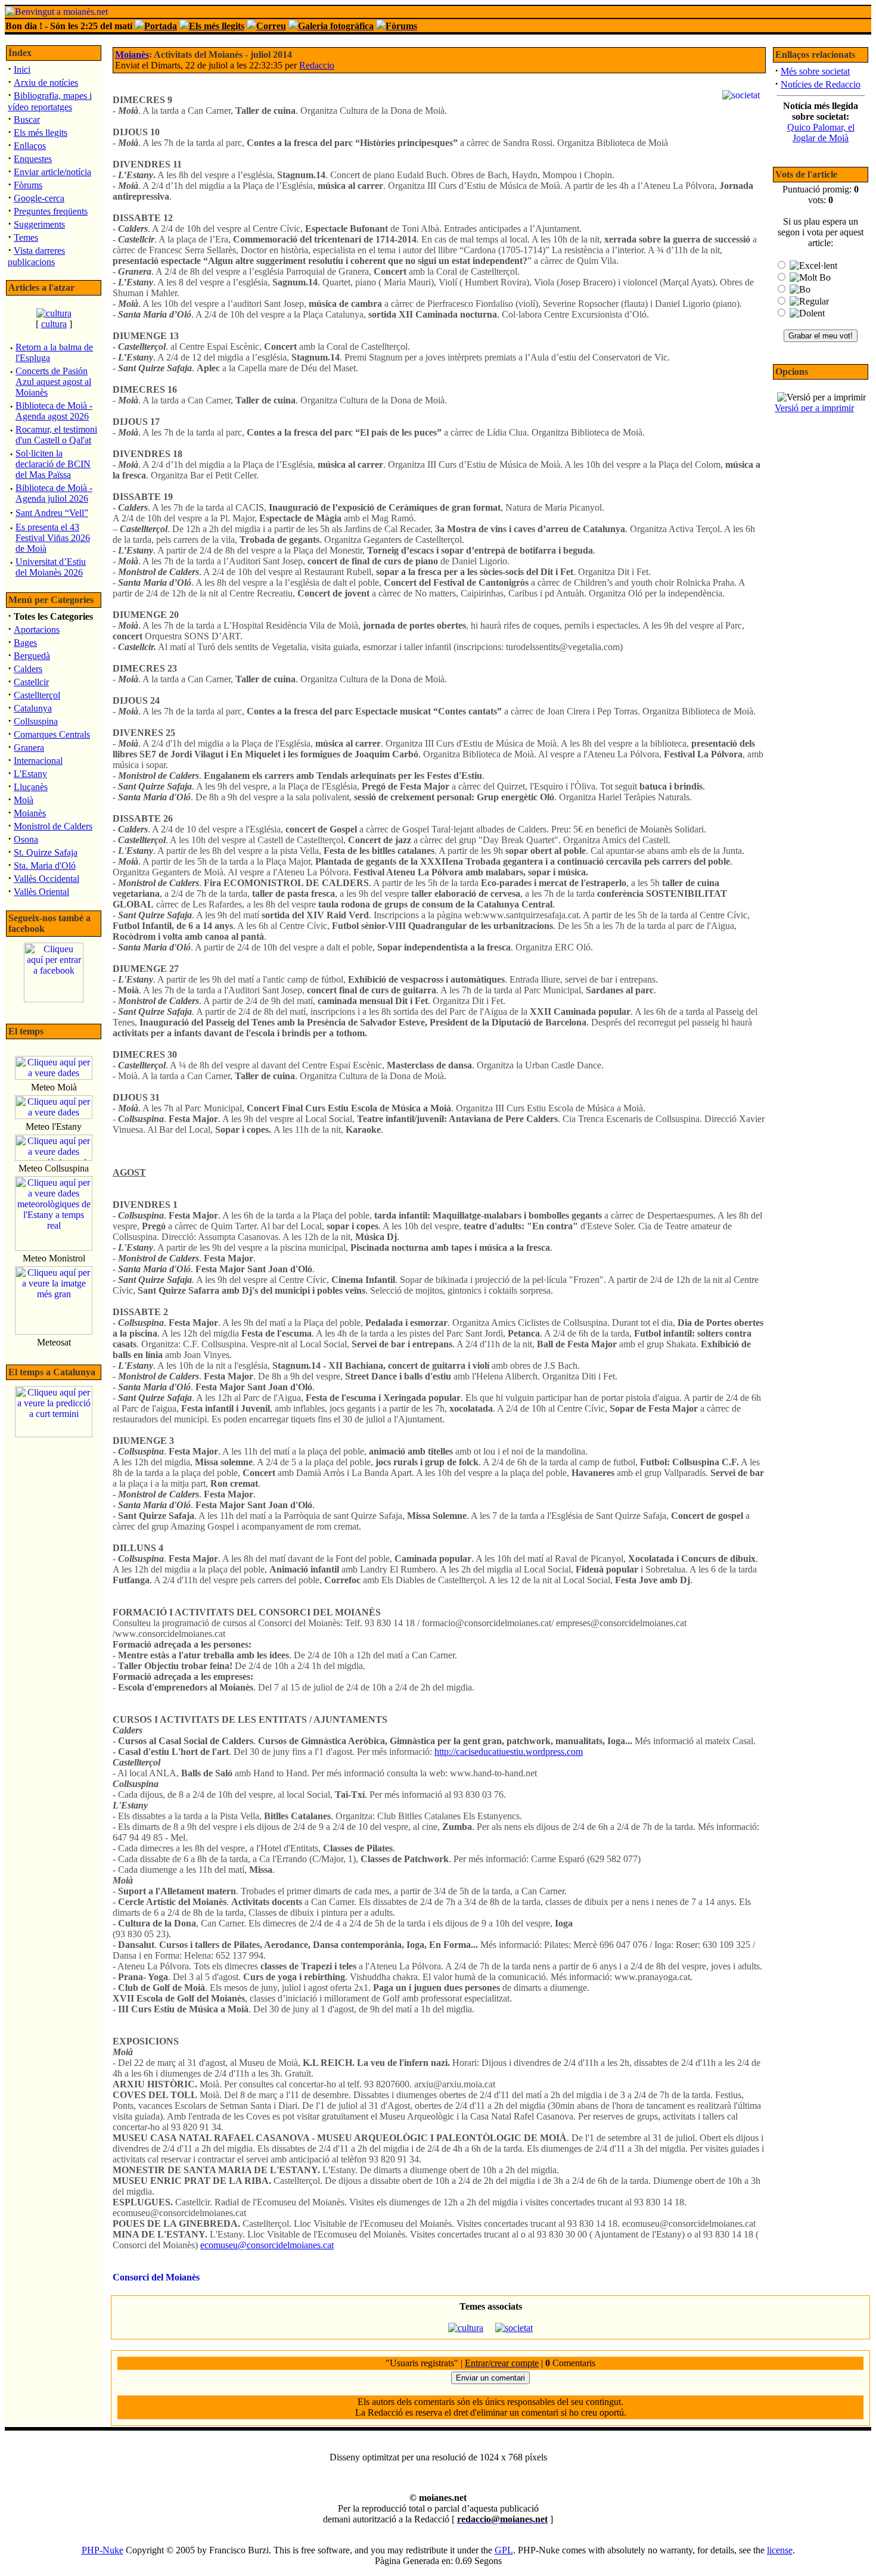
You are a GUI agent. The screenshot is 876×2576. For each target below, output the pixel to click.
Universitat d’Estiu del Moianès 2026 (51, 567)
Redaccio (317, 65)
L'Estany (30, 774)
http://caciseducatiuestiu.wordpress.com (509, 1752)
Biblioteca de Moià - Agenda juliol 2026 (54, 493)
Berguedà (32, 656)
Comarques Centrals (52, 734)
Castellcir (31, 682)
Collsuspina (36, 721)
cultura (54, 324)
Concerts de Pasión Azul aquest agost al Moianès (53, 382)
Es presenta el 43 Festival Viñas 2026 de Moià (53, 538)
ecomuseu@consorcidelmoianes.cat (267, 2245)
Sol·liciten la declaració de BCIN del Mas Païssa (53, 464)
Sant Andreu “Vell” (52, 513)
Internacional (38, 761)
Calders (28, 669)
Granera (29, 748)
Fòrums (28, 185)
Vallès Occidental (46, 879)
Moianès (30, 813)
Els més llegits (41, 133)
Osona (26, 839)
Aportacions (37, 630)
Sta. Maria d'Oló (45, 866)
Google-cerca (39, 198)
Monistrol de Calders (53, 826)
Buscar (27, 119)
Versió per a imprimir (814, 408)
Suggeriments (39, 224)
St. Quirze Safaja (46, 852)
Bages (25, 643)
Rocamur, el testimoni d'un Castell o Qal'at (56, 435)
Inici (22, 69)
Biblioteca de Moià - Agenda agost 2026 (54, 411)
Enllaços (30, 146)
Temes (26, 237)
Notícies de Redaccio (821, 84)
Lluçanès (31, 787)
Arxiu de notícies (46, 83)
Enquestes (33, 159)
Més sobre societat (815, 71)
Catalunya (33, 708)
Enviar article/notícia (52, 172)
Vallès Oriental (41, 892)
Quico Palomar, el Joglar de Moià (821, 133)
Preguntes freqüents (51, 211)
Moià (24, 800)
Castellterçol (37, 695)
